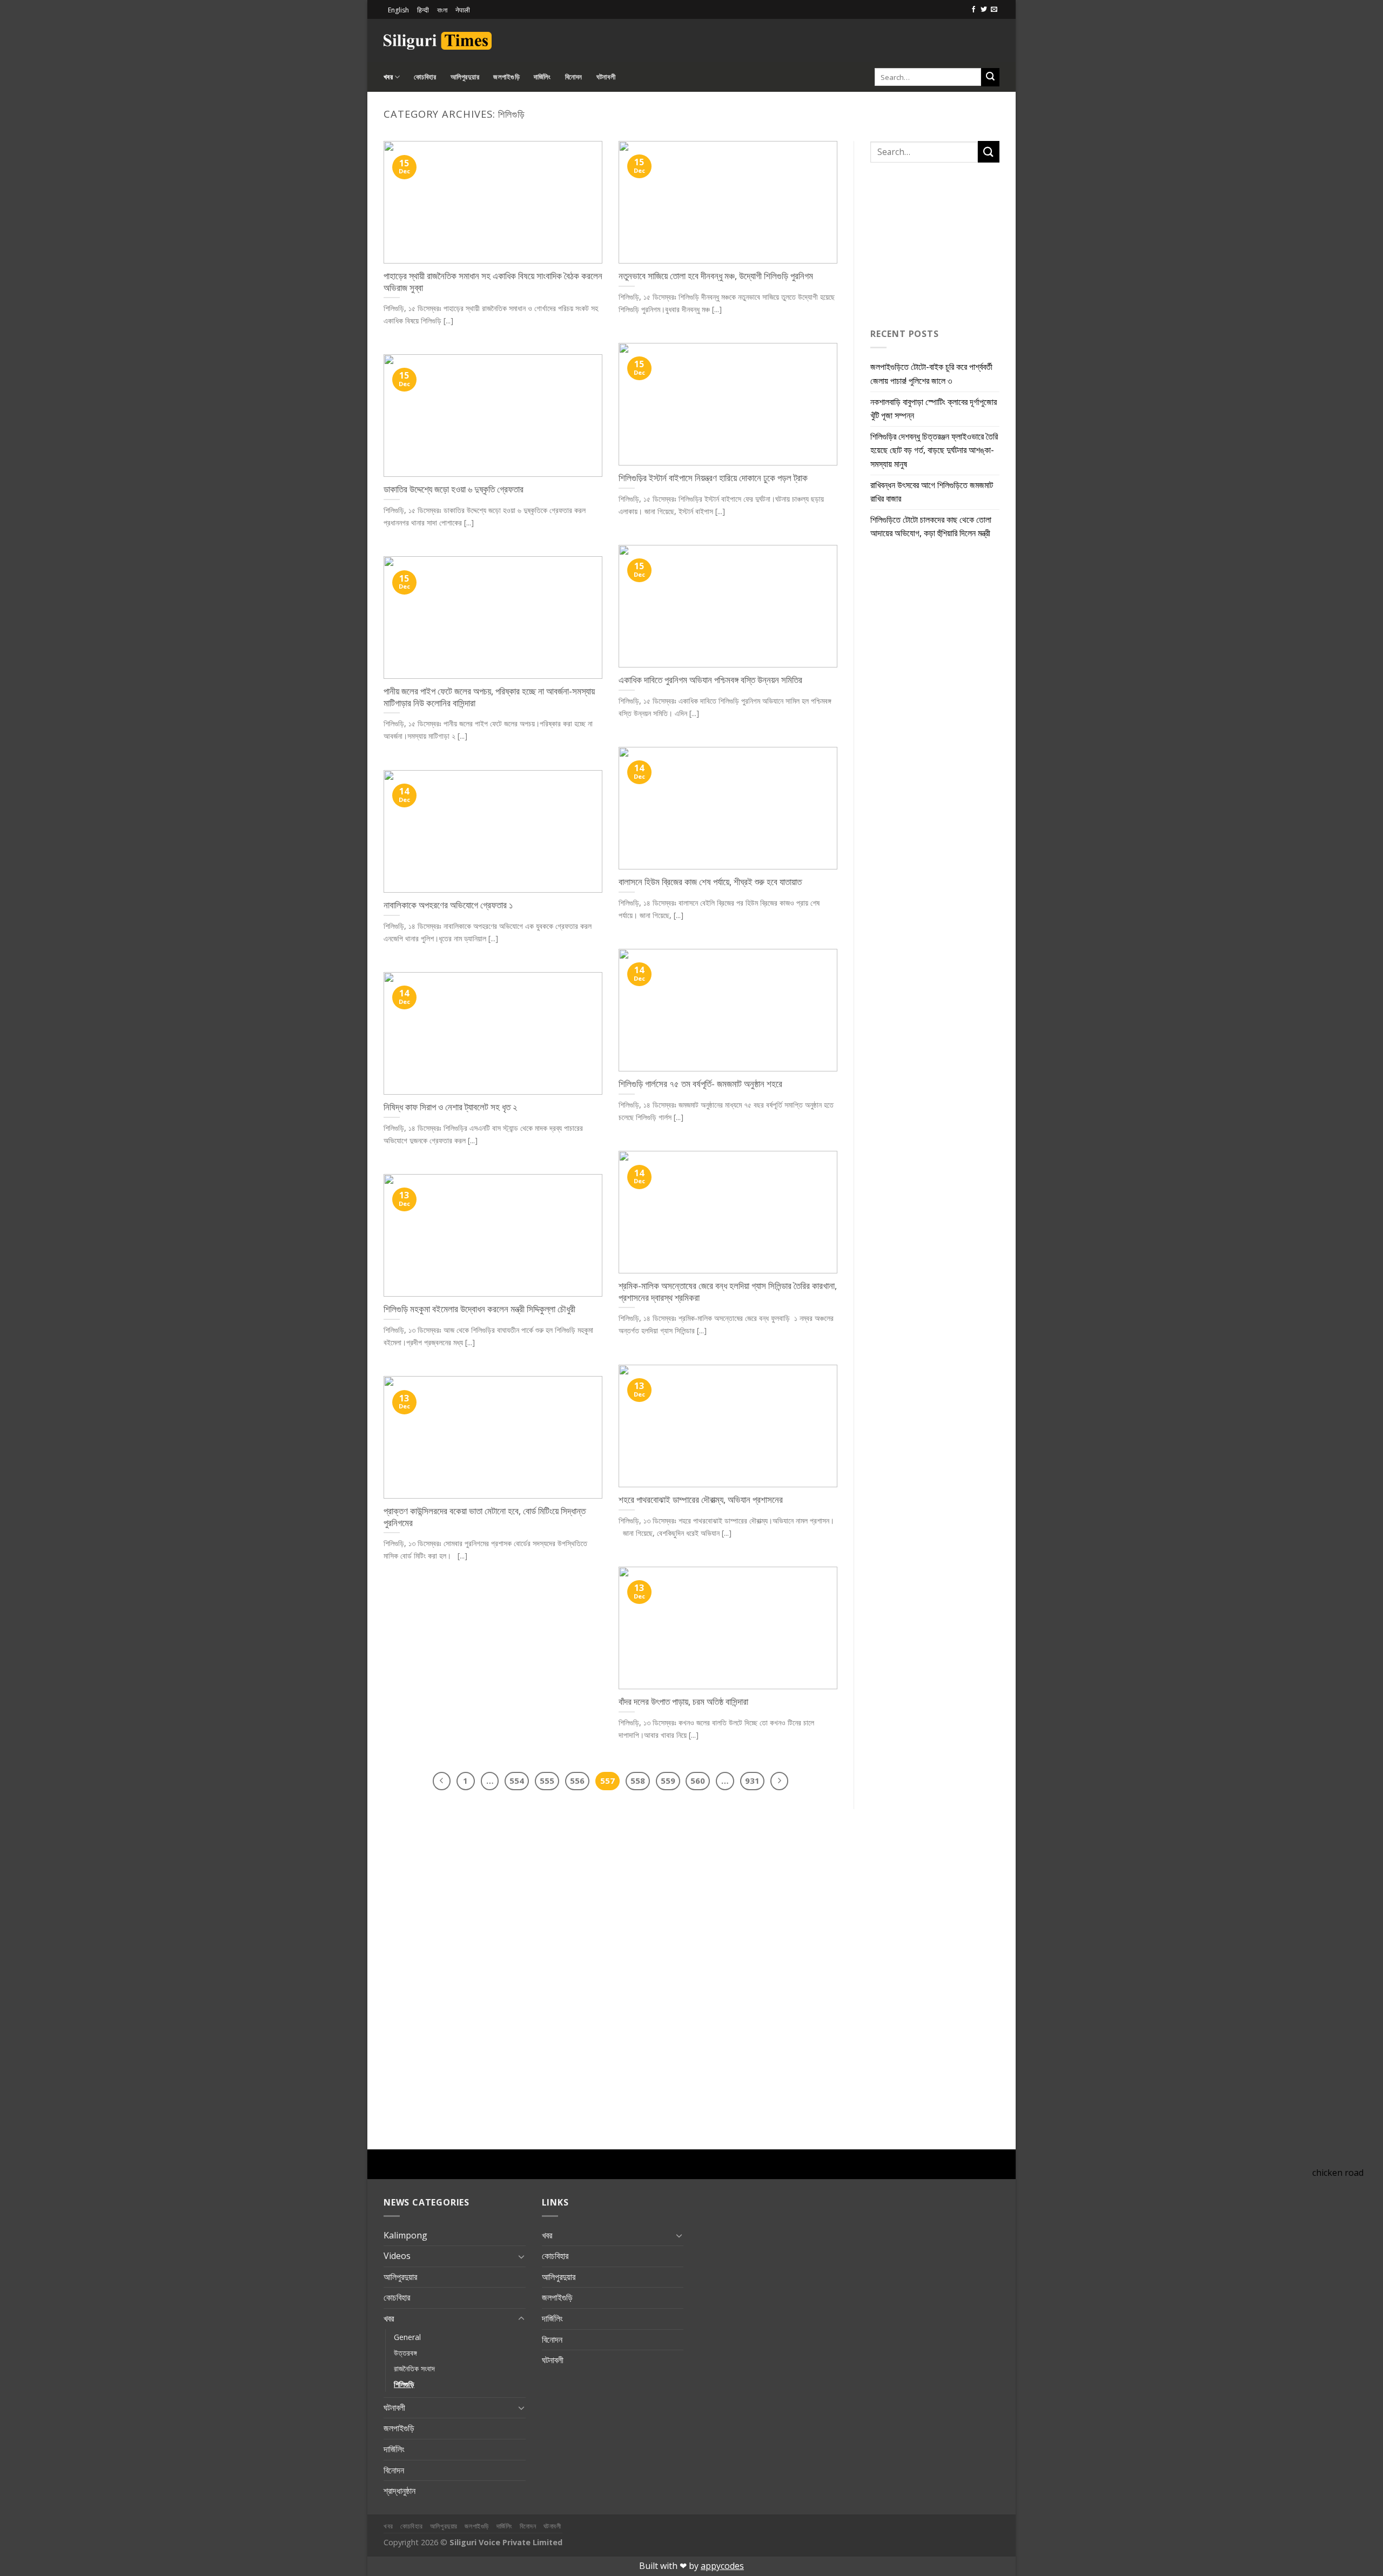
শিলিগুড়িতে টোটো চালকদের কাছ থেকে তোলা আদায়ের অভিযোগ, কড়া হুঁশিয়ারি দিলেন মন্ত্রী (931, 527)
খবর (388, 77)
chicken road (1338, 2173)
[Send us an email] (994, 10)
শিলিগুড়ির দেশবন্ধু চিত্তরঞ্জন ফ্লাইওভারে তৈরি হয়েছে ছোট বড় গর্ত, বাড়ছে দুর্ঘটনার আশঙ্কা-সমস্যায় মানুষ (934, 450)
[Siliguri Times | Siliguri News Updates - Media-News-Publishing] (438, 41)
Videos (397, 2256)
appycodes (722, 2566)
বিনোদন (574, 77)
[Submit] (990, 77)
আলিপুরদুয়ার (465, 77)
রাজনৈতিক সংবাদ (414, 2368)
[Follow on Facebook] (974, 10)
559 (668, 1781)
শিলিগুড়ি (404, 2384)
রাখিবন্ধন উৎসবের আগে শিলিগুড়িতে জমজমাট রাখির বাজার (932, 492)
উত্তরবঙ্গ (405, 2353)
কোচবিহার (425, 77)
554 (517, 1781)
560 (698, 1781)
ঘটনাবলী (606, 77)
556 (577, 1781)
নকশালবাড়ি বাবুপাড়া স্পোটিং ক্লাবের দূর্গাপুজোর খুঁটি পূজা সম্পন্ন (934, 409)
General (407, 2337)
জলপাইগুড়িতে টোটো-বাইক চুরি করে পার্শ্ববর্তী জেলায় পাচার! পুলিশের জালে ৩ (931, 374)
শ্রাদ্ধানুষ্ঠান (400, 2491)
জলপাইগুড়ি (506, 77)
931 (752, 1781)
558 (638, 1781)
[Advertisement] (873, 39)
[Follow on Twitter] (984, 10)
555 (547, 1781)
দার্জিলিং (542, 77)
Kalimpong (405, 2235)
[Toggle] (521, 2256)
